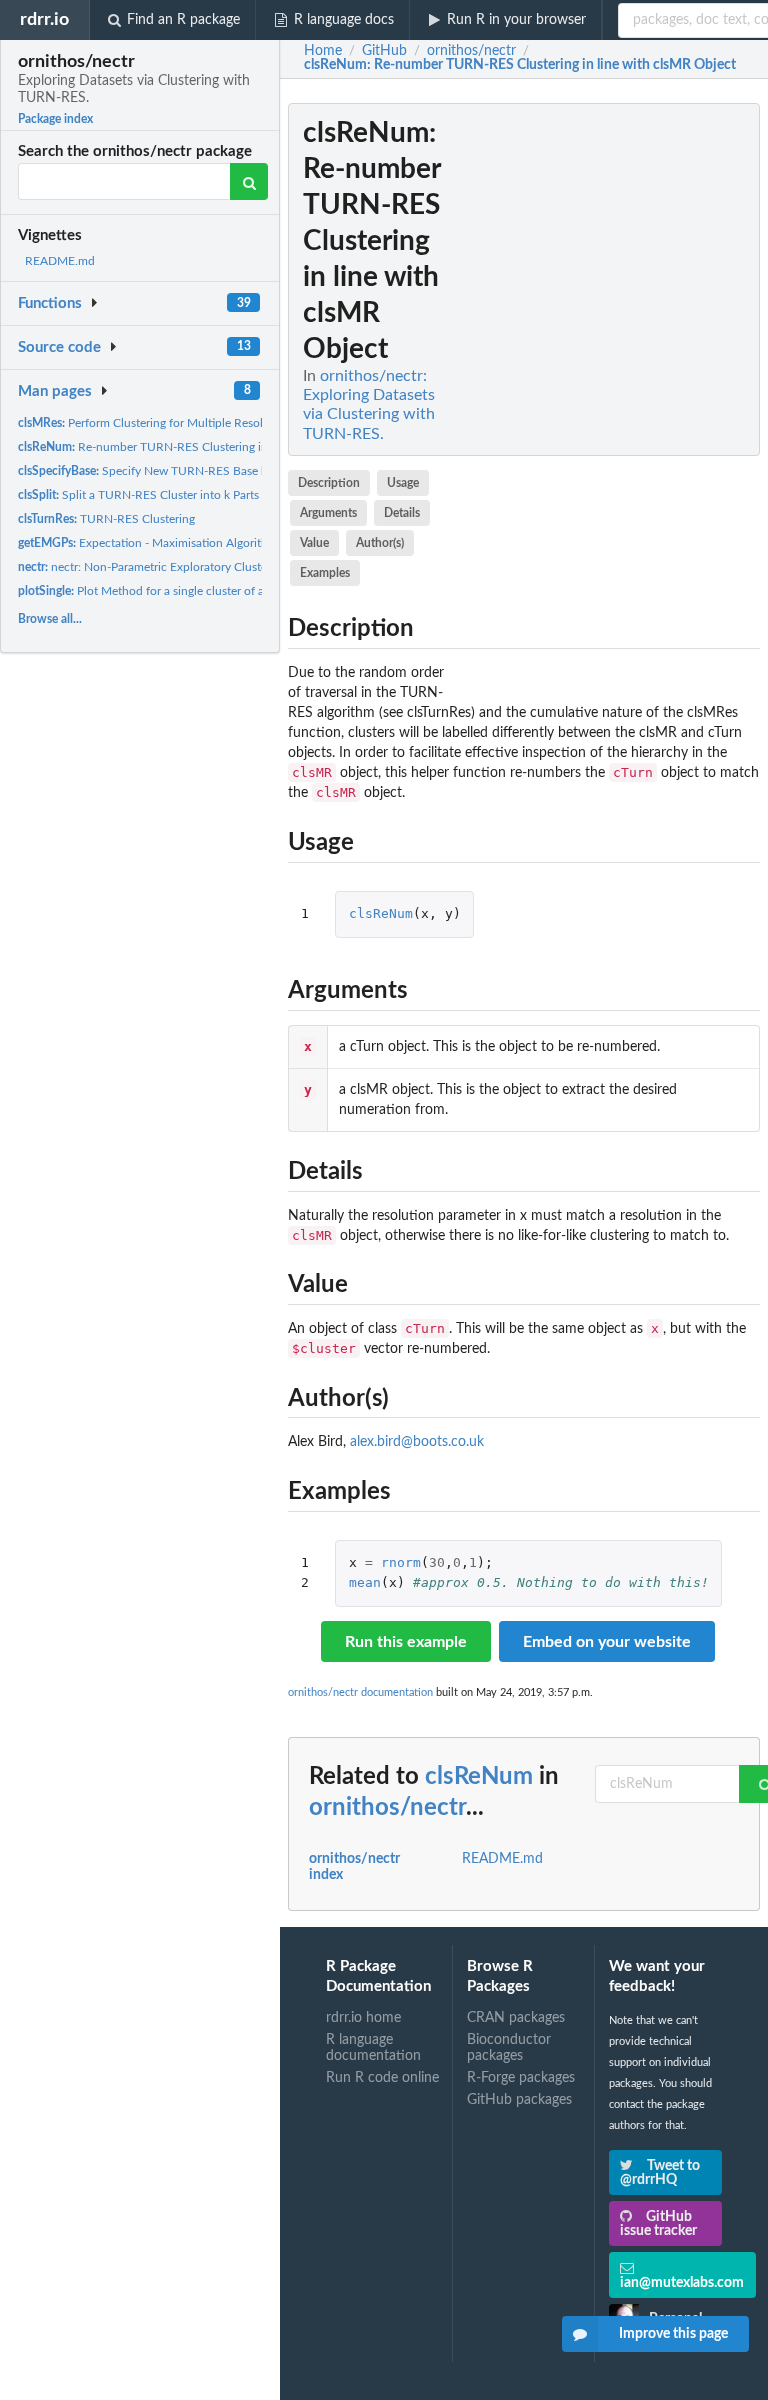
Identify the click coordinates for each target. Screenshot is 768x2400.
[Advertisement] (610, 403)
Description (329, 483)
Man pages (55, 391)
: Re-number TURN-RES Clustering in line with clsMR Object (520, 65)
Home (323, 51)
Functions (50, 303)
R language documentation (373, 2048)
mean (365, 1582)
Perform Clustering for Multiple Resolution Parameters (185, 423)
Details (402, 513)
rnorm (401, 1562)
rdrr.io (44, 19)
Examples (325, 573)
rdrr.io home (363, 2018)
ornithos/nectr (387, 1808)
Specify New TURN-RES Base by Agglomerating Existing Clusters (230, 471)
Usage (403, 483)
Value (314, 543)
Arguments (328, 513)
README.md (60, 261)
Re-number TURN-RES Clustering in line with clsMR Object (204, 447)
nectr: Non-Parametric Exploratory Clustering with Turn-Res (190, 567)
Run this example (406, 1642)
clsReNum (381, 913)
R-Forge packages (521, 2078)
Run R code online (382, 2078)
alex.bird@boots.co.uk (417, 1442)
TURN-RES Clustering (106, 519)
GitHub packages (519, 2100)
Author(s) (380, 543)
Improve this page (673, 2334)
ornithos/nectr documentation (360, 1692)
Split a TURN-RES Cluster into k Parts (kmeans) (163, 495)
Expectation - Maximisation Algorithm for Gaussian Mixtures (207, 543)
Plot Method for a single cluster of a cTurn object (175, 591)
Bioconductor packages (509, 2048)
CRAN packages (516, 2018)
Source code (59, 347)
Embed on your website (607, 1642)
